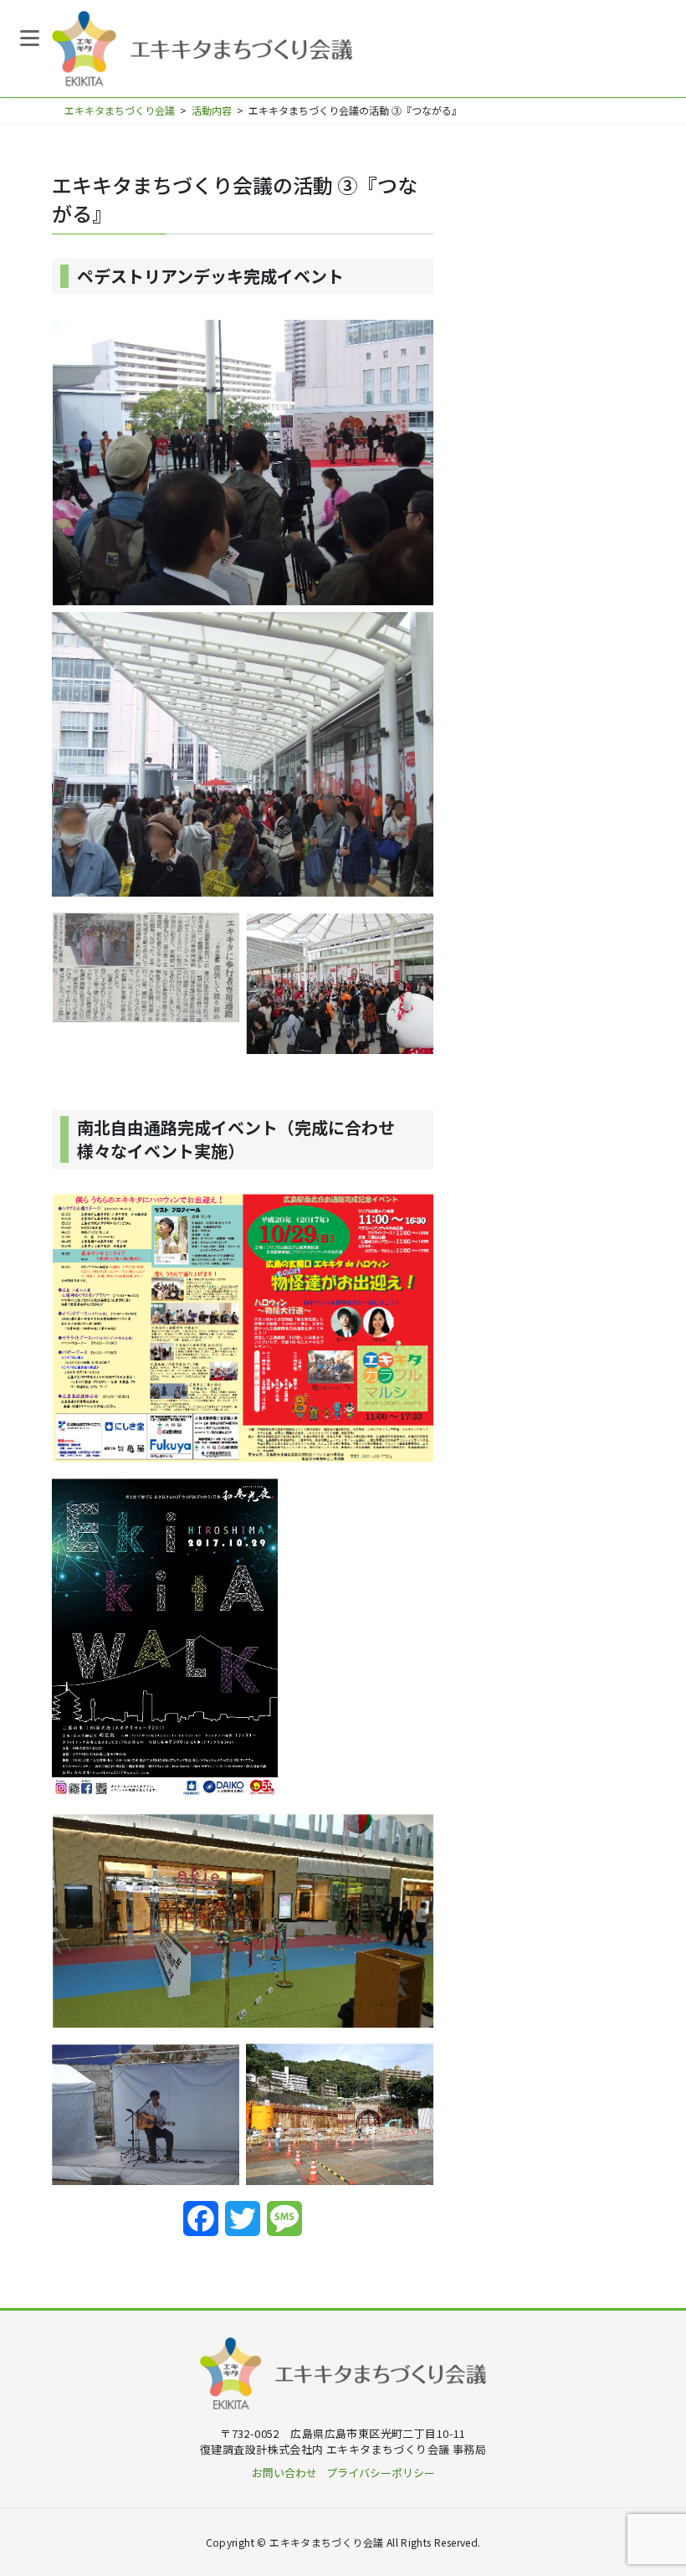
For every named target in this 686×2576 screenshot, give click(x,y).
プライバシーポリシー (381, 2473)
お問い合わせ (284, 2473)
